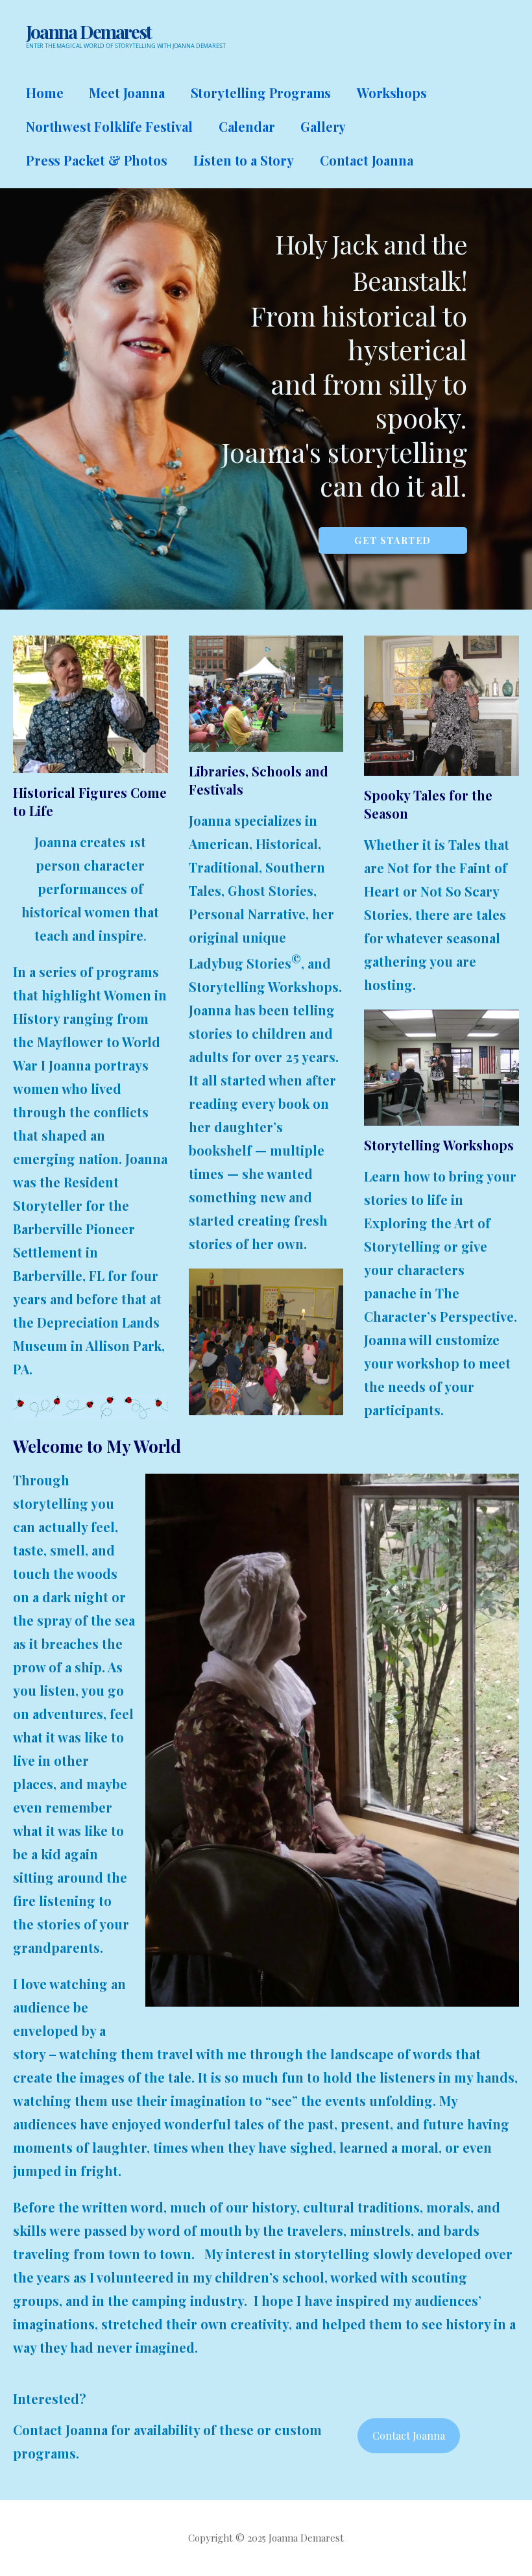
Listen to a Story (244, 160)
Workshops (392, 93)
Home (44, 93)
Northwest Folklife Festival (109, 126)
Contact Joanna (367, 160)
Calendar (247, 126)
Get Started (393, 540)
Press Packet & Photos (97, 160)
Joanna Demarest (89, 31)
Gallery (323, 126)
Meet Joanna (127, 93)
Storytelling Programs (261, 93)
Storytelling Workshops (439, 1145)
